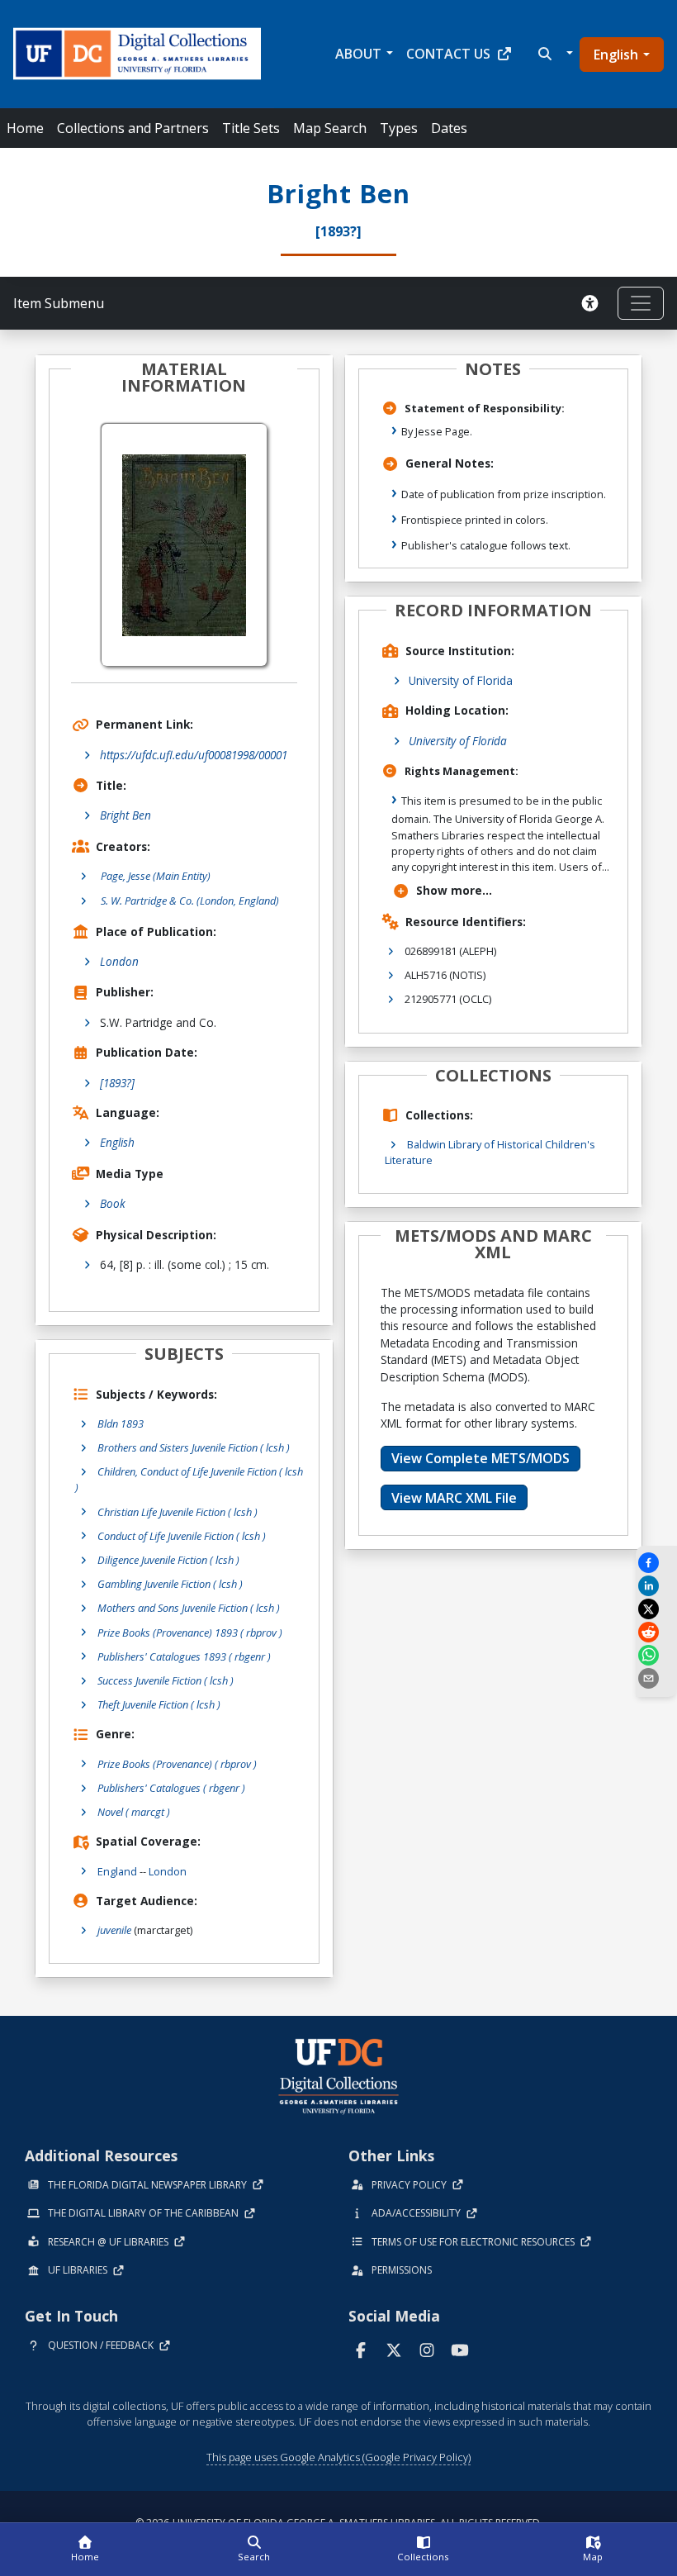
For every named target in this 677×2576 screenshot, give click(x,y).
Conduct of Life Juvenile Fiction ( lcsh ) (182, 1536)
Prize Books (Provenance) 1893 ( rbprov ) (190, 1633)
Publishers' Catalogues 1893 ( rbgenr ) (184, 1656)
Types (399, 128)
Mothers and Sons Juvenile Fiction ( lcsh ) (189, 1608)
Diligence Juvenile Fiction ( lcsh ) (168, 1560)
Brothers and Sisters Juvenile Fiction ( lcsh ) (194, 1447)
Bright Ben (125, 815)
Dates (449, 128)
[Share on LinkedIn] (656, 1586)
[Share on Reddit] (656, 1632)
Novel (134, 1812)
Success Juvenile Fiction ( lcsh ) (166, 1680)
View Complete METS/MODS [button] (481, 1458)
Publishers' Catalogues (171, 1788)
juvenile (114, 1930)
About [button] (358, 54)
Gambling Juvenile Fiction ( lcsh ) (170, 1584)
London (119, 961)
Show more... (454, 890)
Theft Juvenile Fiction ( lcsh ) (159, 1704)
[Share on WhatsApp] (656, 1655)
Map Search (330, 128)
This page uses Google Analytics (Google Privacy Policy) (338, 2457)
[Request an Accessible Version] (593, 303)
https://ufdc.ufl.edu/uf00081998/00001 (194, 755)
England (117, 1871)
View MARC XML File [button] (454, 1498)
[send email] (656, 1678)
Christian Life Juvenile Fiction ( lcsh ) (178, 1512)
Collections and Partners (133, 128)
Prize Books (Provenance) (177, 1764)
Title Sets (251, 128)
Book (113, 1203)
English (616, 55)
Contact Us (448, 54)
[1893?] (117, 1083)
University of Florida (461, 680)
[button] (554, 54)
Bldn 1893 (121, 1423)
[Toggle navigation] (641, 303)
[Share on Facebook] (656, 1563)
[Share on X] (656, 1609)
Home (25, 128)
